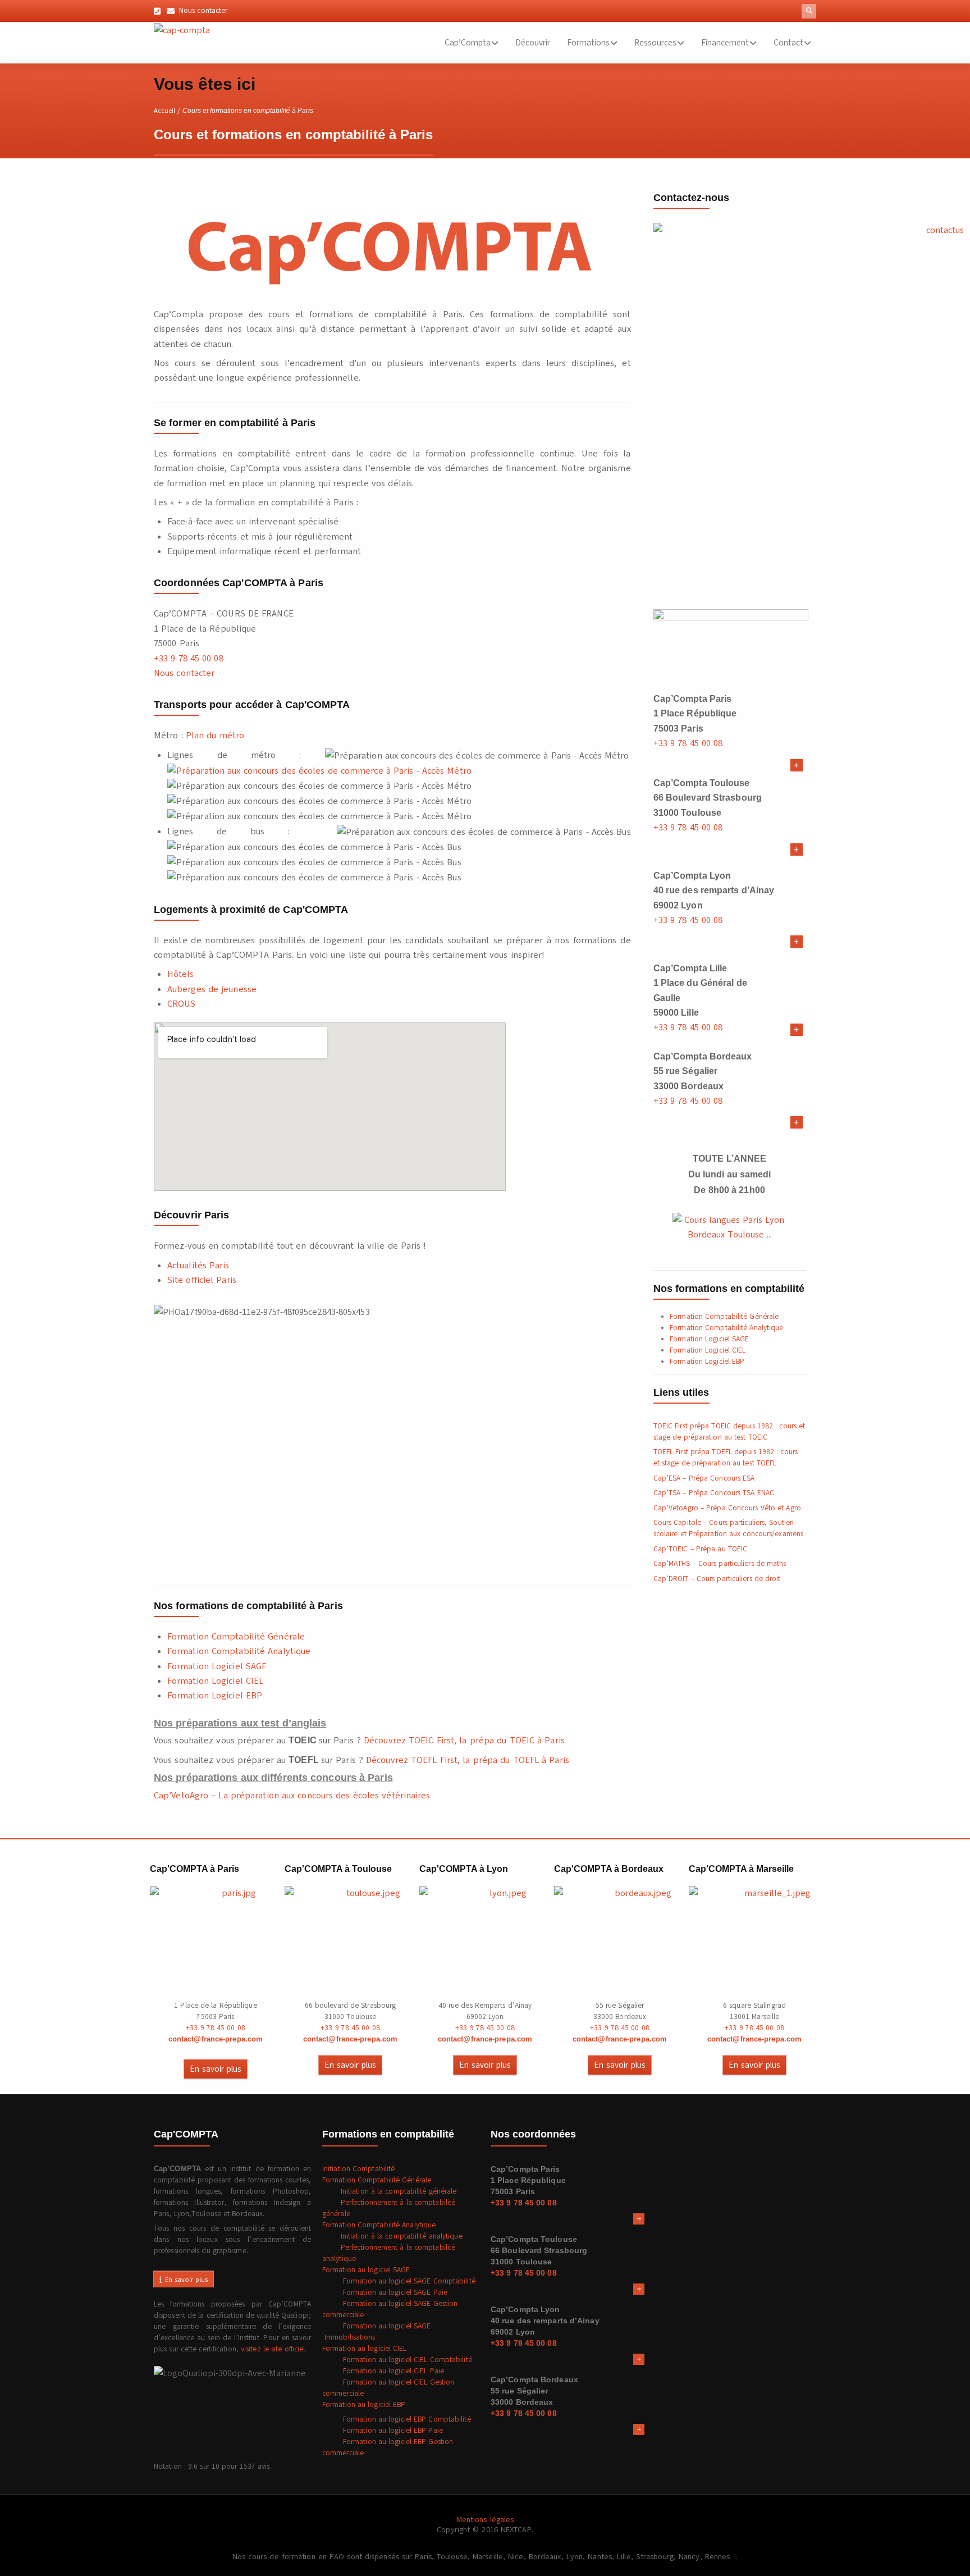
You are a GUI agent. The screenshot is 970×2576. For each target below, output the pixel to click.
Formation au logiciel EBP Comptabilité (397, 2419)
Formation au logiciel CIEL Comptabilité (397, 2360)
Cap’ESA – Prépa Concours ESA (704, 1478)
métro (231, 736)
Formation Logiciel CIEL (215, 1681)
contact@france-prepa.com (216, 2039)
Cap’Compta (468, 43)
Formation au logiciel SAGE (366, 2270)
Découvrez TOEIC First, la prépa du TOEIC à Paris (464, 1741)
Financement (725, 43)
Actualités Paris (198, 1266)
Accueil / (167, 111)
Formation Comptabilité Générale (236, 1637)
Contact (788, 43)
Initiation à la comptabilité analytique (392, 2236)
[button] (809, 11)
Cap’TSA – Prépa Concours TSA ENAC (714, 1493)
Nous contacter (184, 673)
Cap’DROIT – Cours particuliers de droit (717, 1579)
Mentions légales (485, 2520)
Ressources (655, 43)
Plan (195, 736)
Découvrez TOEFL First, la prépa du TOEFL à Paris (468, 1760)
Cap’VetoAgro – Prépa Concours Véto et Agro (727, 1508)
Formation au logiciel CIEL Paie (383, 2371)
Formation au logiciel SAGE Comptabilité (399, 2281)
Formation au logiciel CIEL (365, 2349)
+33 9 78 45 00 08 (189, 659)
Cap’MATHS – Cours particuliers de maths (720, 1564)
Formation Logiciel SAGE (217, 1666)
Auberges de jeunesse (212, 989)
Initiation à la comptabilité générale (390, 2191)
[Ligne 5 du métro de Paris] (319, 770)
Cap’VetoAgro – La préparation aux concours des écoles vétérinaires (292, 1796)
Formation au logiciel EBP (364, 2405)
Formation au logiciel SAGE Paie (385, 2292)
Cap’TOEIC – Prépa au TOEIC (701, 1549)
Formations (588, 43)
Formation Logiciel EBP (215, 1696)
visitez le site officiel (273, 2349)
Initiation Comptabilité (358, 2169)
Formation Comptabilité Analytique (239, 1651)
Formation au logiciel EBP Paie (383, 2431)
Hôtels (181, 974)
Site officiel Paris (202, 1280)
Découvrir (533, 43)
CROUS (182, 1004)
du (211, 736)
